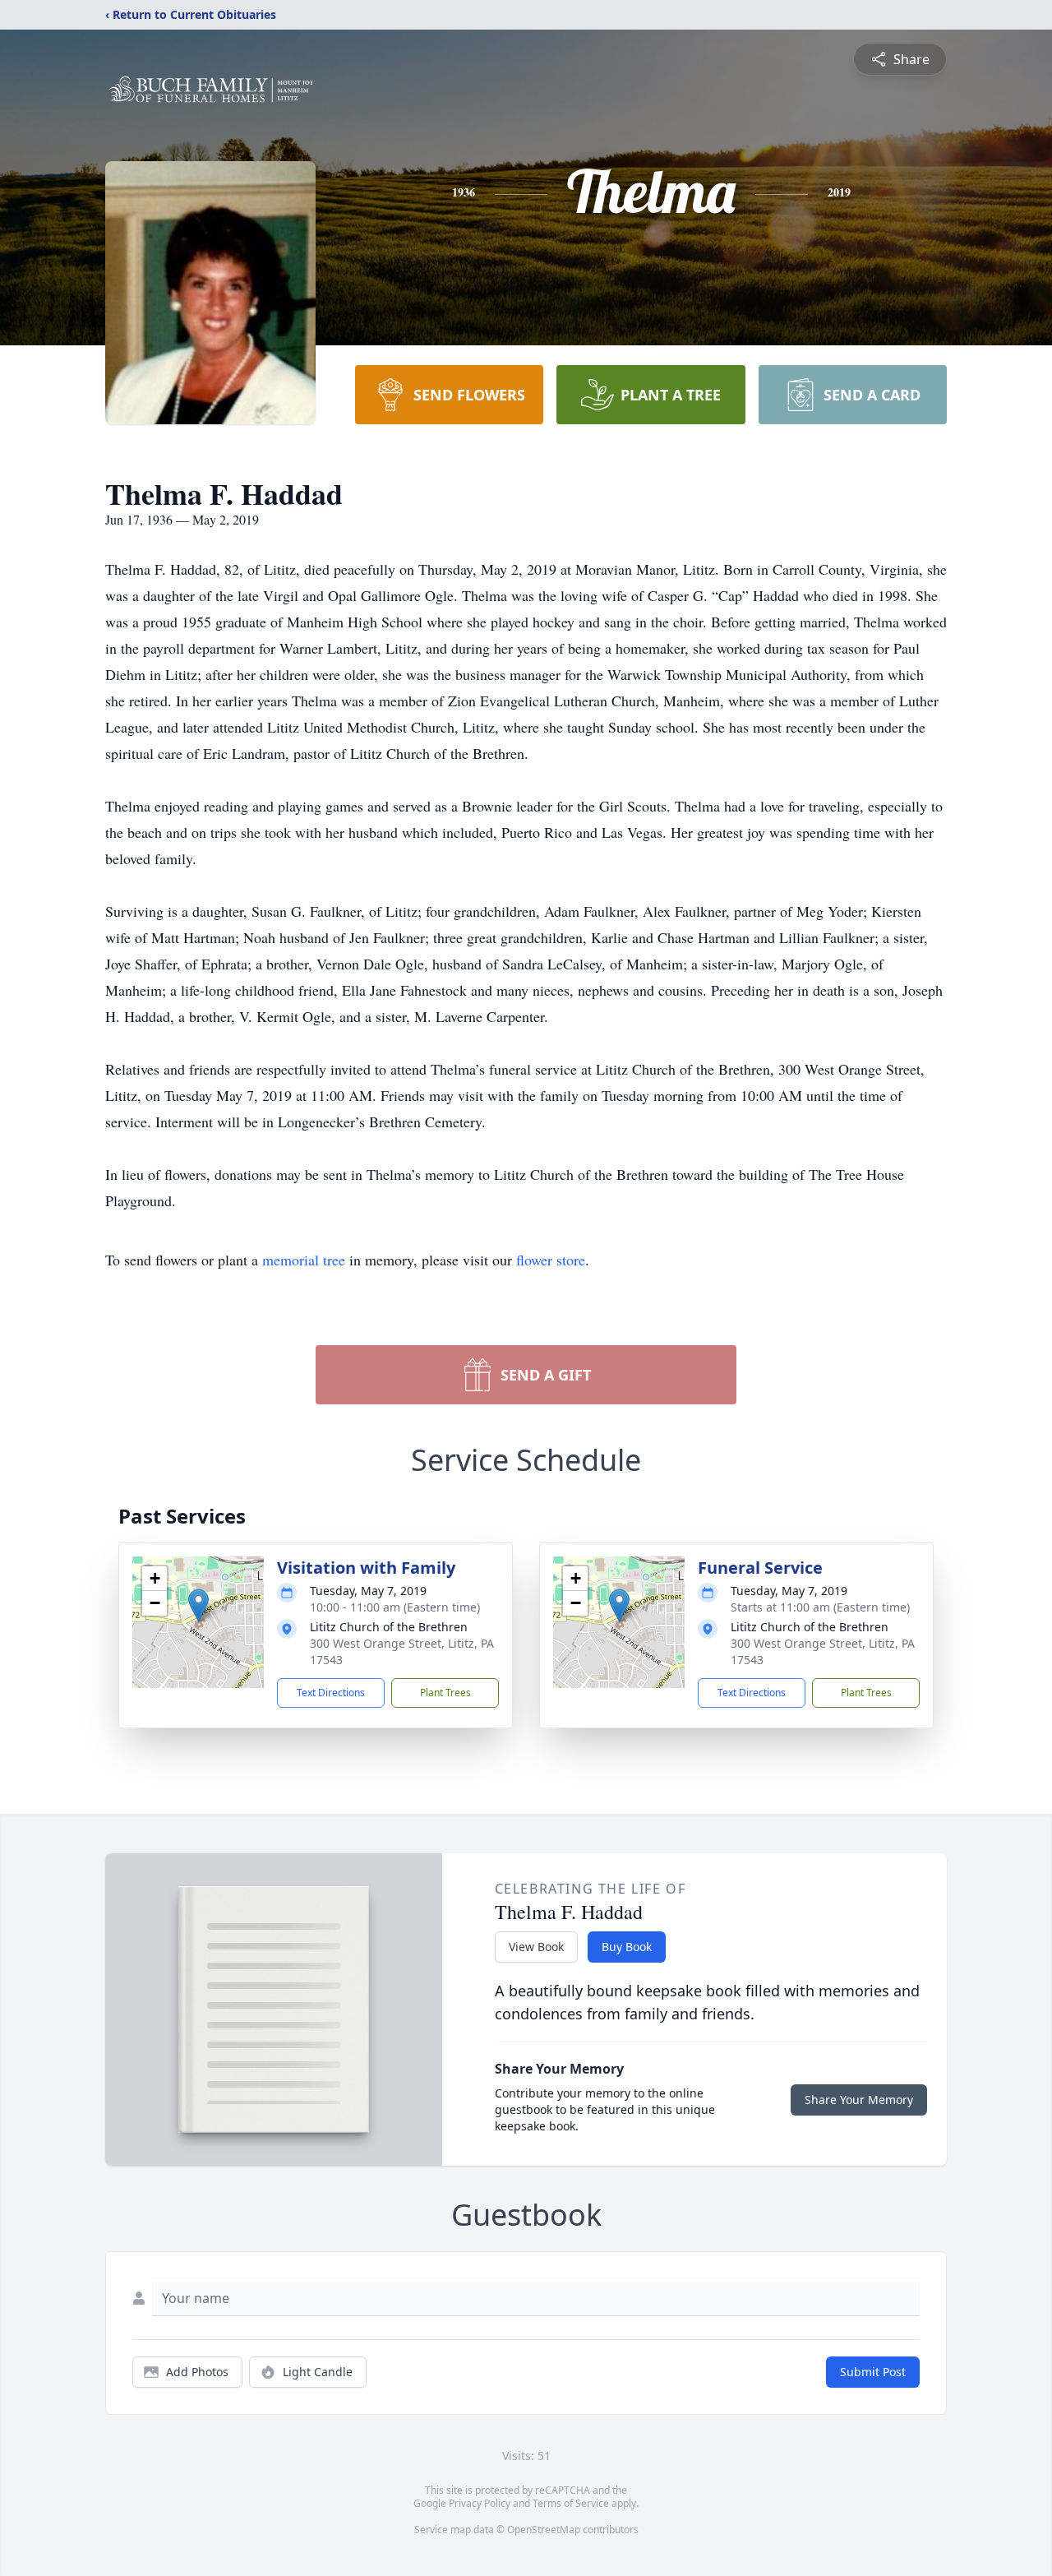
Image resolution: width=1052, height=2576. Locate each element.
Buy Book (627, 1947)
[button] (198, 1605)
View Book (536, 1947)
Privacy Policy (480, 2503)
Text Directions (331, 1693)
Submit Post (873, 2372)
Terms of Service (571, 2503)
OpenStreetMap (544, 2530)
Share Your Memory (859, 2100)
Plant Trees (445, 1693)
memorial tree (304, 1260)
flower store (551, 1260)
